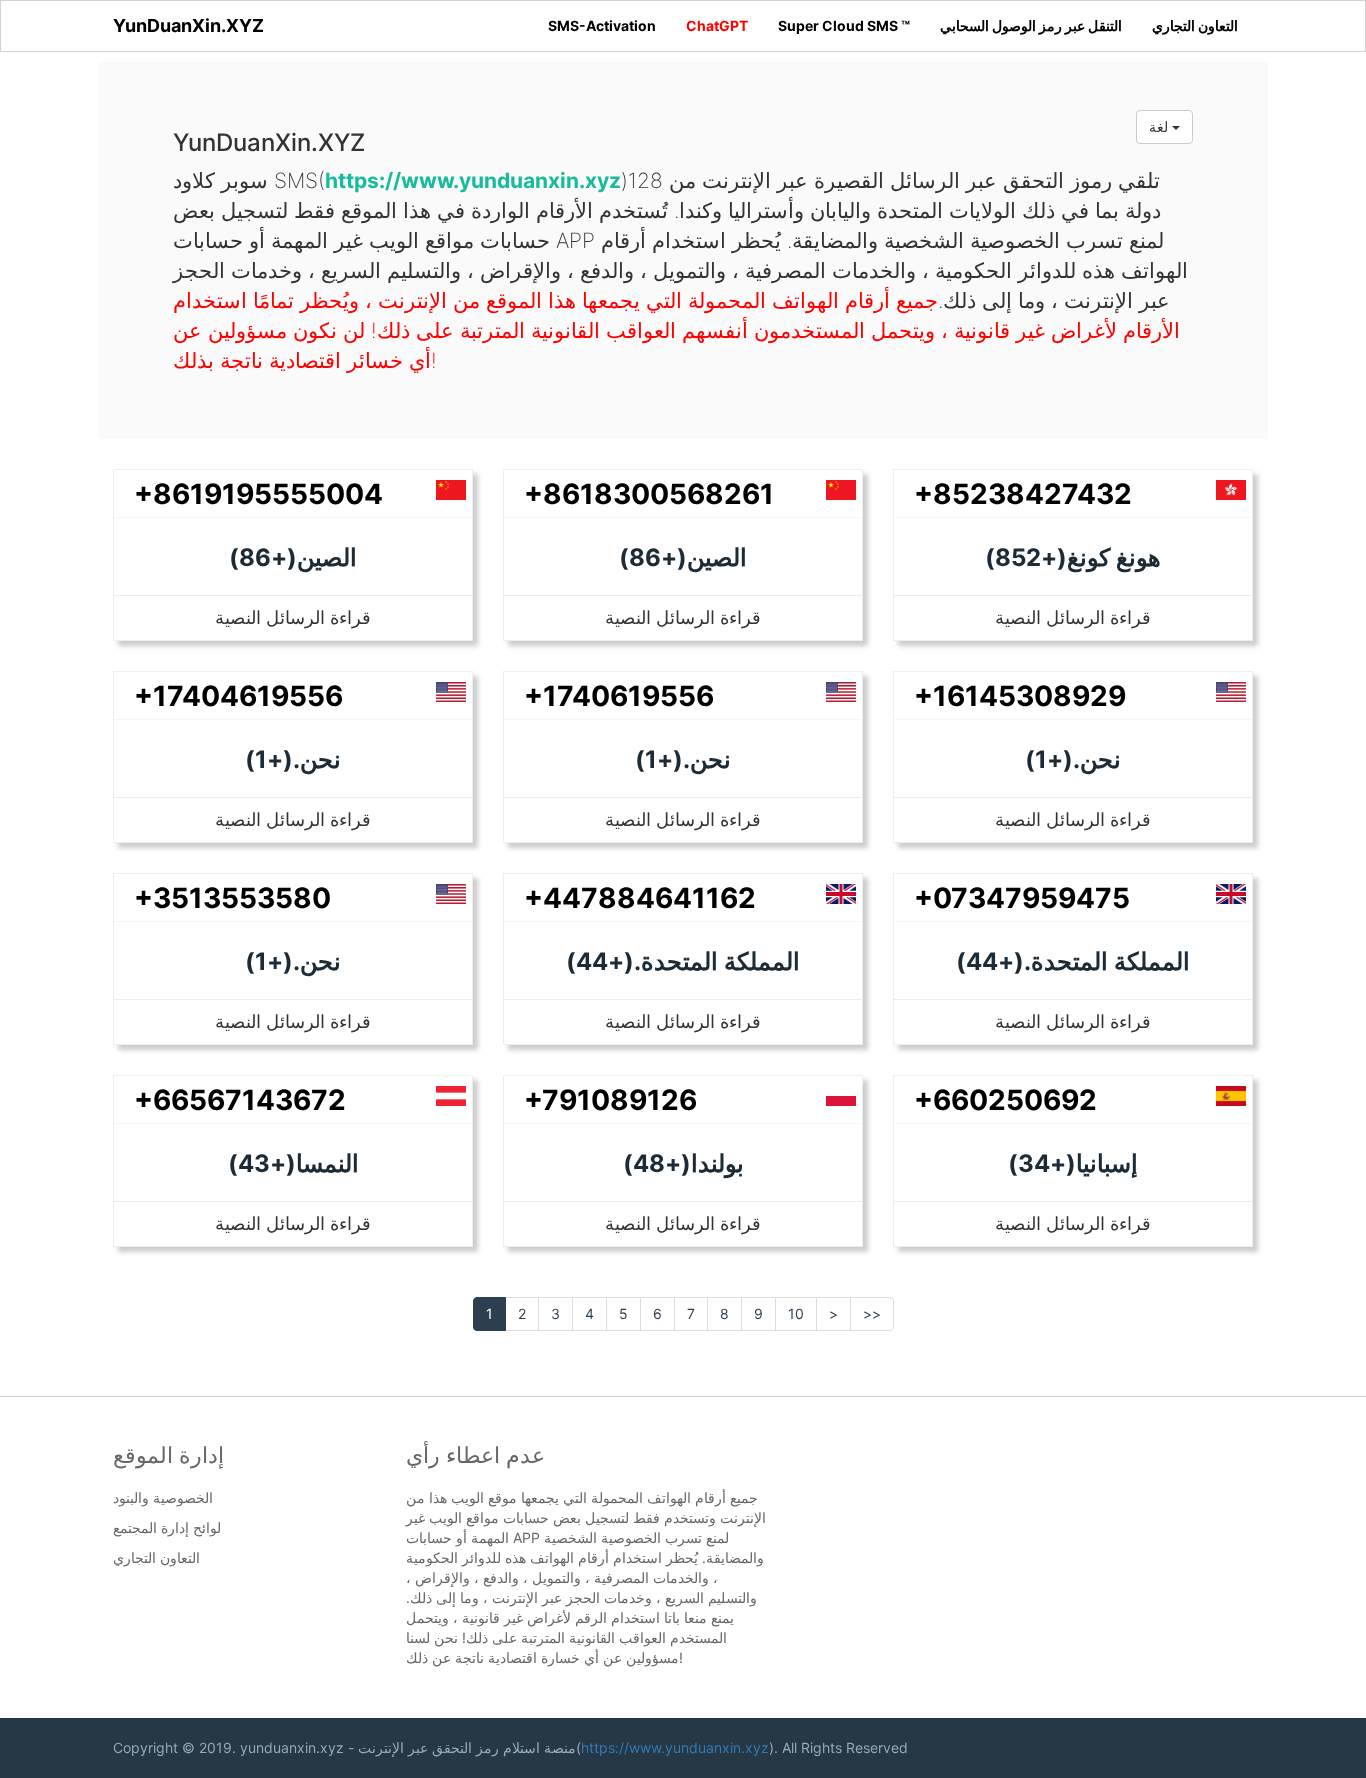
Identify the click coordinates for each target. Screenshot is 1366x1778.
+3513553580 (232, 898)
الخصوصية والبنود (163, 1498)
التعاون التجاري (1195, 25)
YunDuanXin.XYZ (188, 25)
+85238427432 (1023, 494)
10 (796, 1313)
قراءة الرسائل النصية (293, 617)
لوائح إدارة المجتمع (167, 1528)
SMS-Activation (602, 25)
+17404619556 (238, 696)
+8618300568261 (649, 494)
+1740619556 (619, 696)
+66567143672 (240, 1100)
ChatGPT (717, 25)
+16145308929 (1020, 696)
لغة (1160, 126)
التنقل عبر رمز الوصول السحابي (1031, 25)
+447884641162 (640, 898)
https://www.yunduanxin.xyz (675, 1747)
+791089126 (610, 1100)
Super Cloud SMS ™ (844, 25)
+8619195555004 (258, 494)
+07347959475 (1022, 898)
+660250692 (1005, 1100)
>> (872, 1313)
